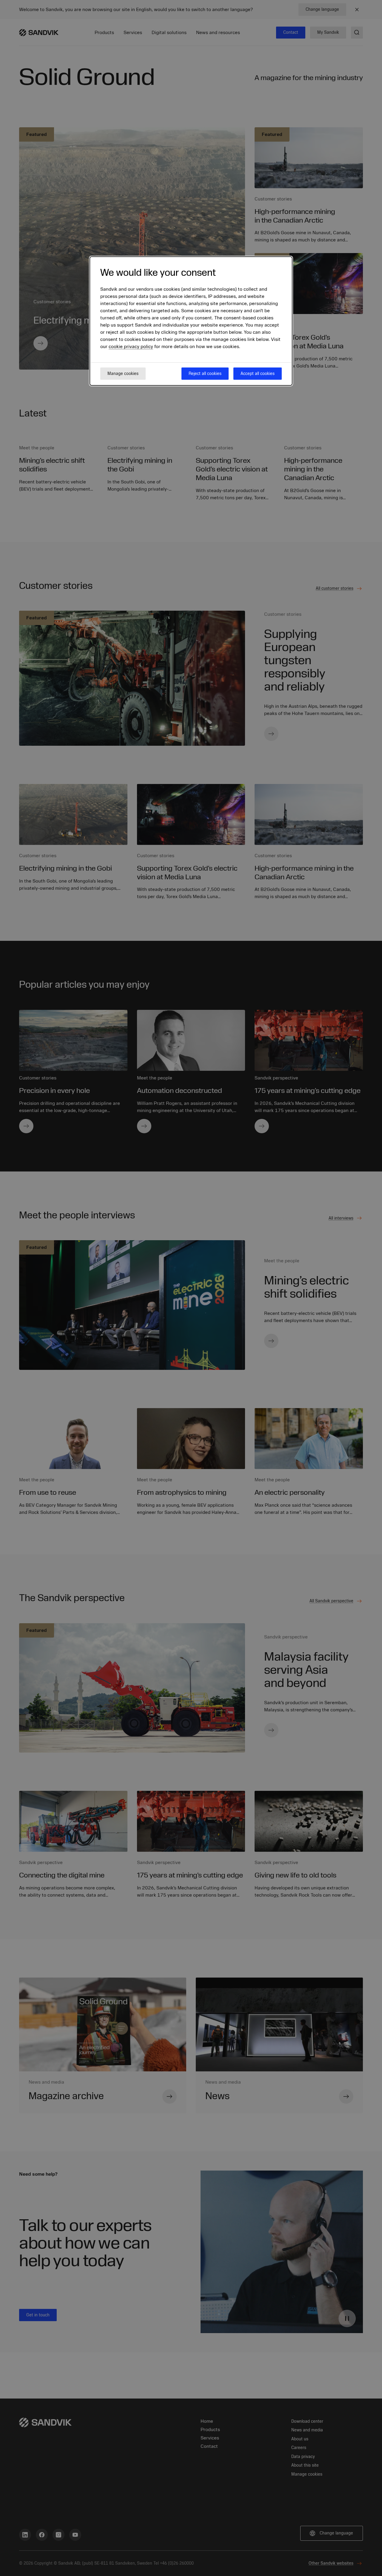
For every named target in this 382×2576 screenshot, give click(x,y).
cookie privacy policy (131, 347)
